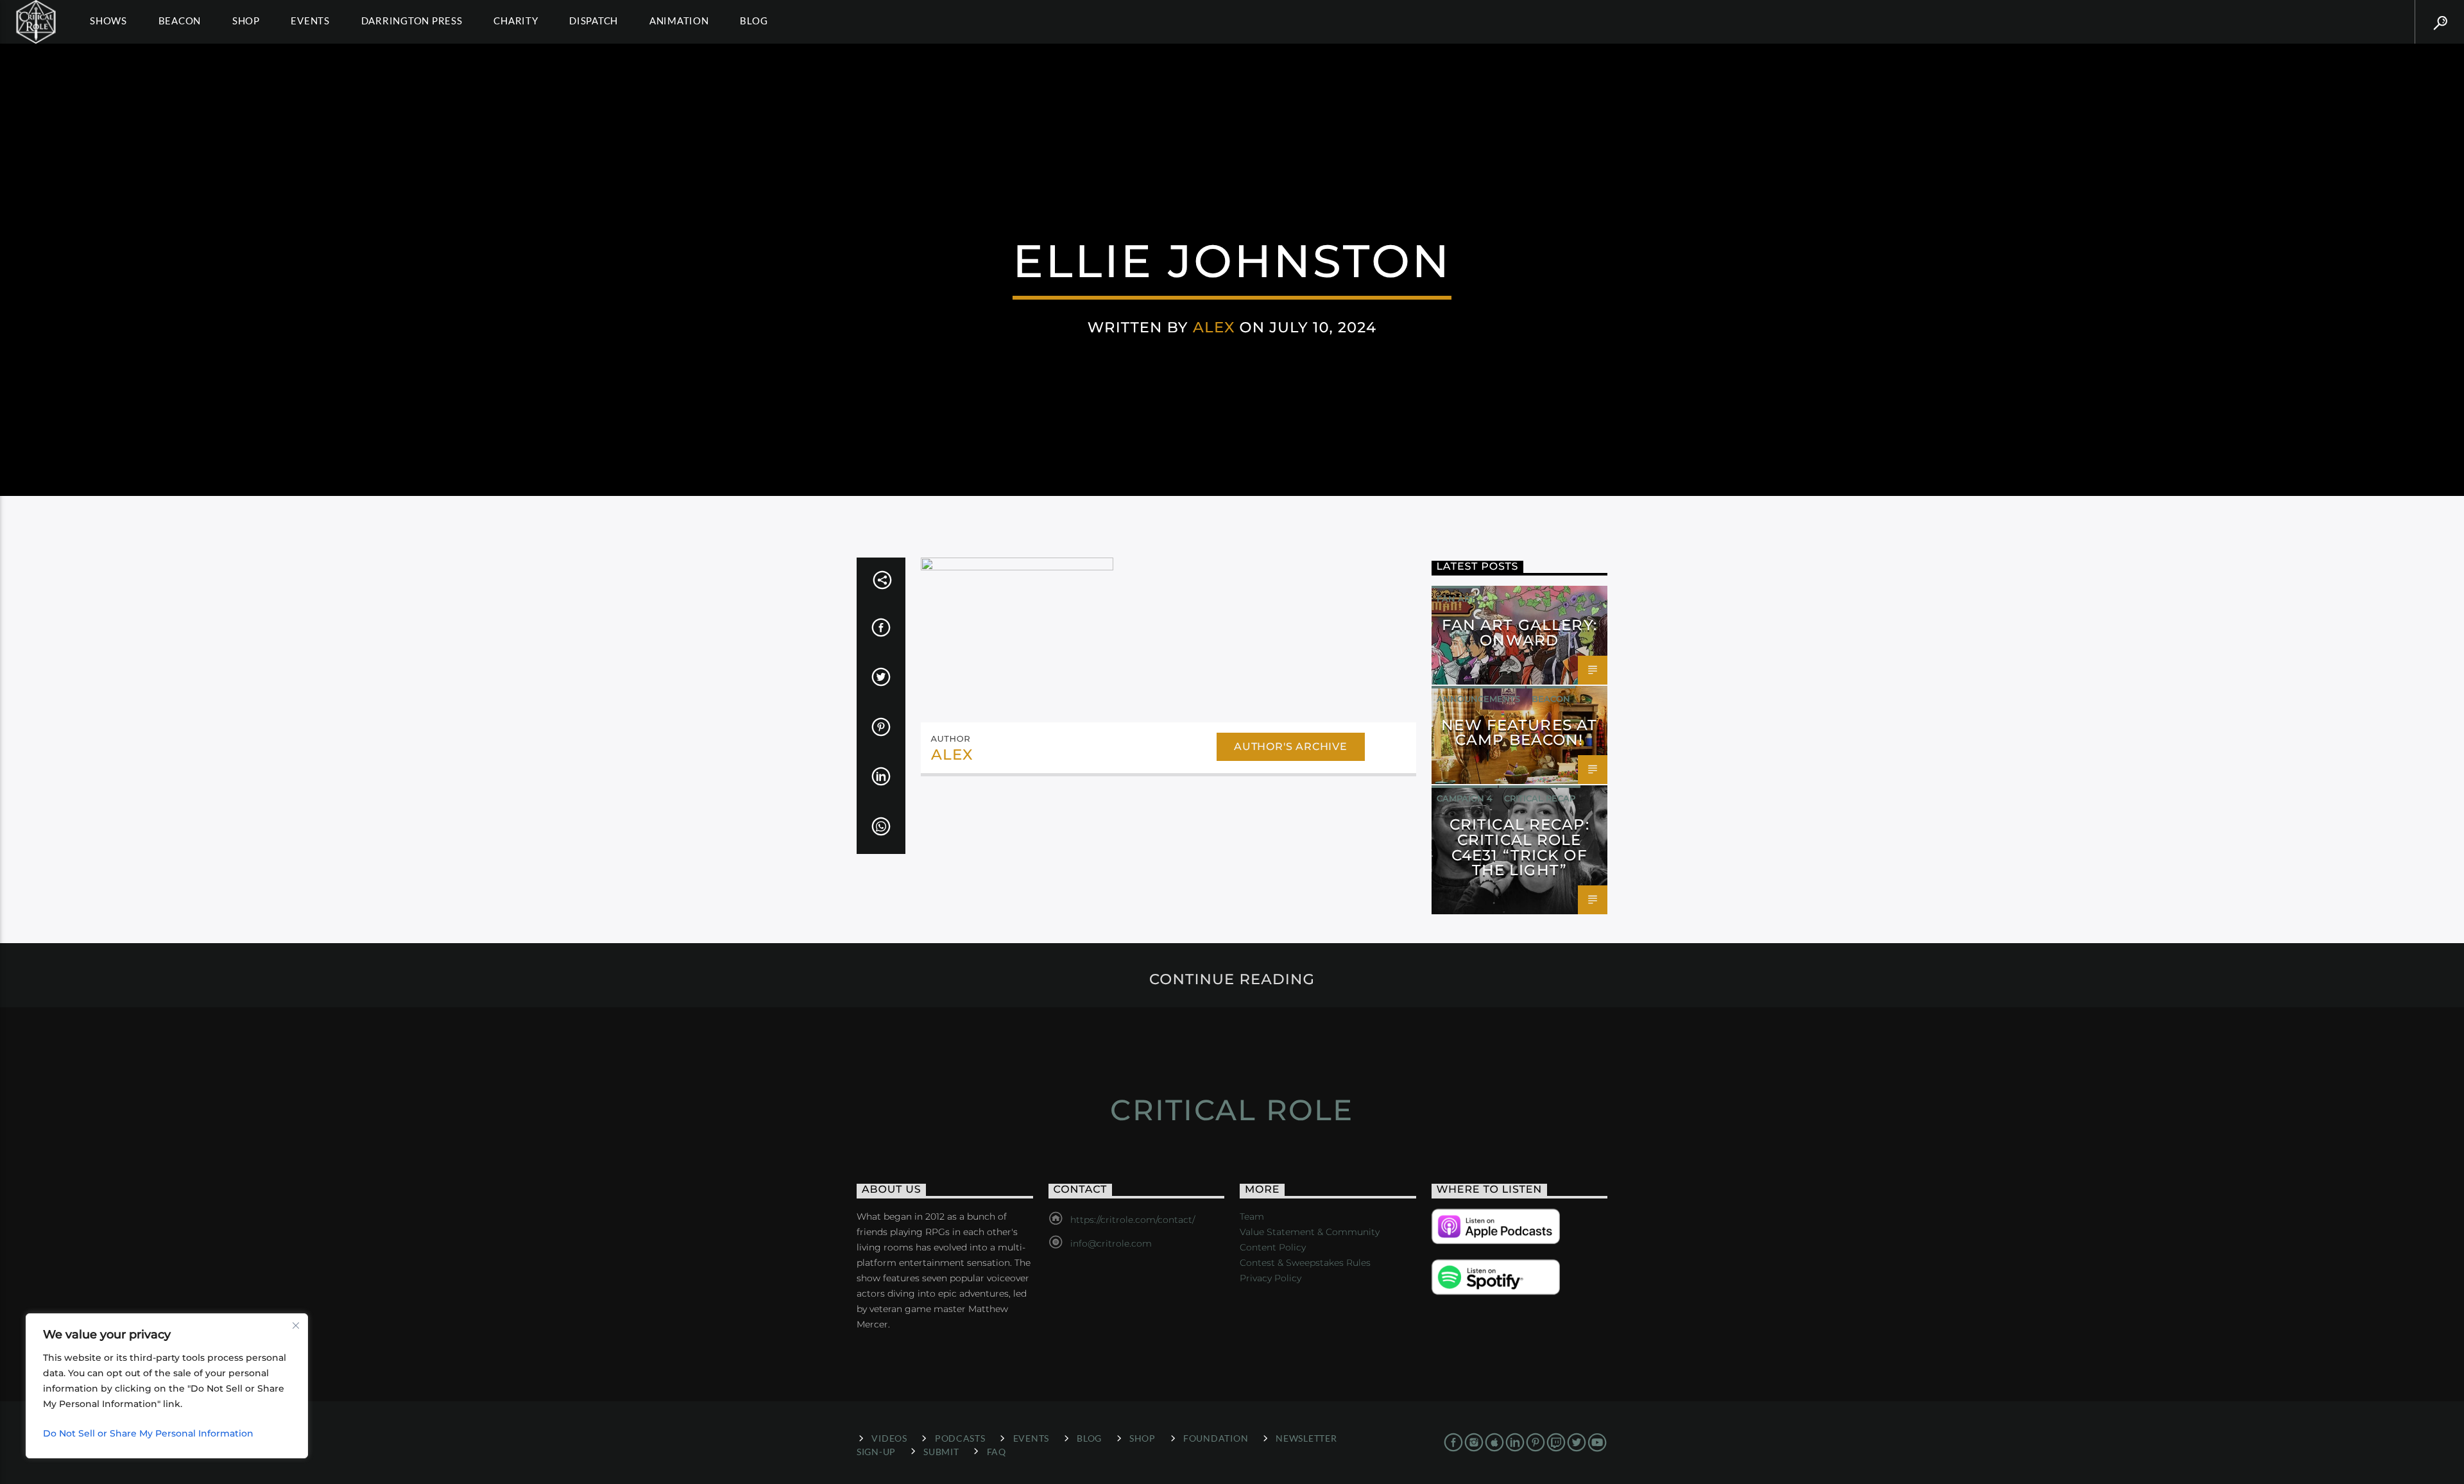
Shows (108, 21)
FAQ (997, 1452)
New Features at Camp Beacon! (1519, 733)
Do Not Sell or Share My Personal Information (148, 1433)
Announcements (1478, 699)
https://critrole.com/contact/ (1133, 1220)
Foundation (1216, 1438)
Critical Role (1232, 1110)
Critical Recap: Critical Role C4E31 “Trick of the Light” (1519, 847)
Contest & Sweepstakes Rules (1305, 1263)
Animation (679, 21)
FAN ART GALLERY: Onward (1519, 633)
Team (1252, 1216)
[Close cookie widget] (296, 1326)
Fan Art (1456, 599)
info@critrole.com (1111, 1243)
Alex (1214, 327)
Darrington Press (412, 21)
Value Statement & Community (1310, 1232)
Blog (754, 21)
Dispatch (594, 21)
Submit (941, 1452)
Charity (516, 21)
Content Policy (1273, 1247)
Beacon (180, 21)
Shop (246, 21)
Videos (889, 1438)
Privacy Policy (1270, 1278)
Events (310, 21)
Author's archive (1291, 746)
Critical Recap (1540, 798)
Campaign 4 (1465, 798)
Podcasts (960, 1438)
